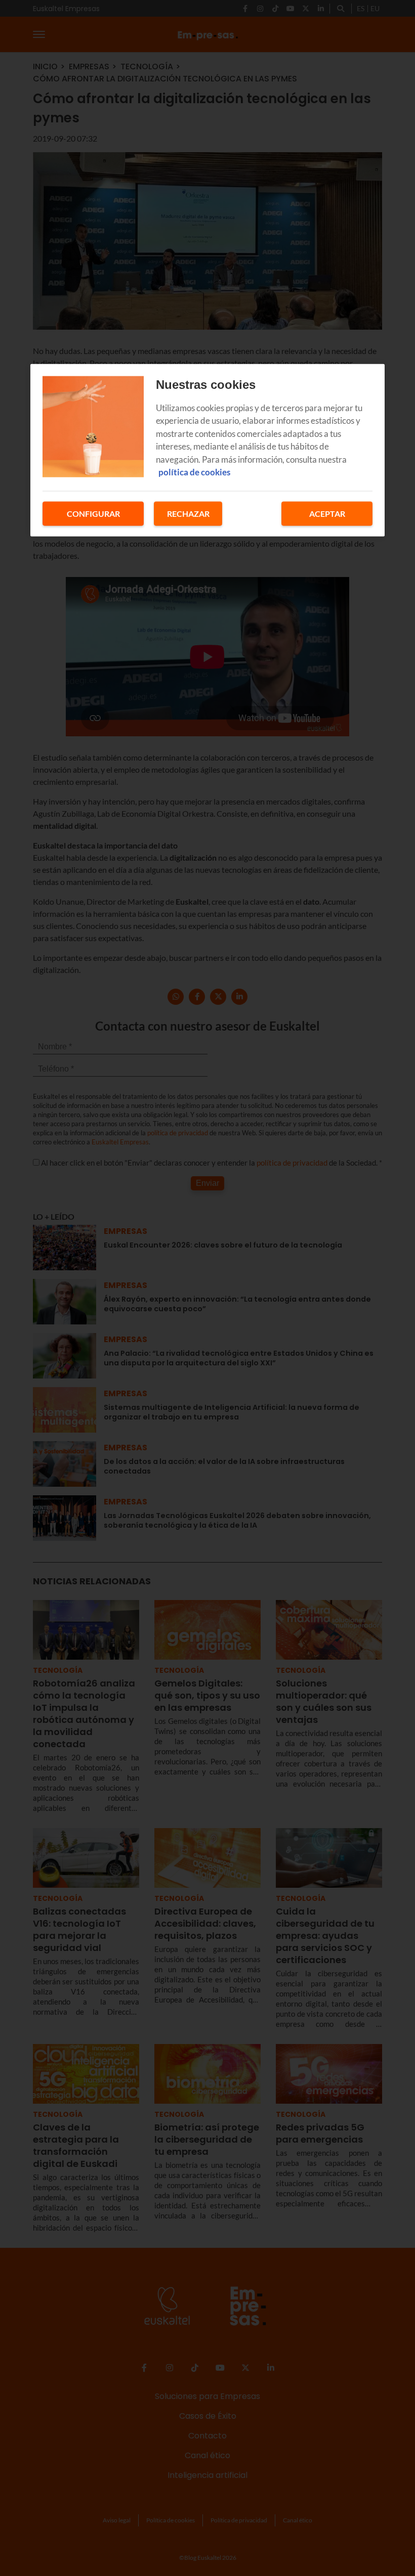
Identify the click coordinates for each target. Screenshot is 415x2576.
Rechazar (188, 513)
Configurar (93, 513)
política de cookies (194, 472)
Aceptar (327, 513)
